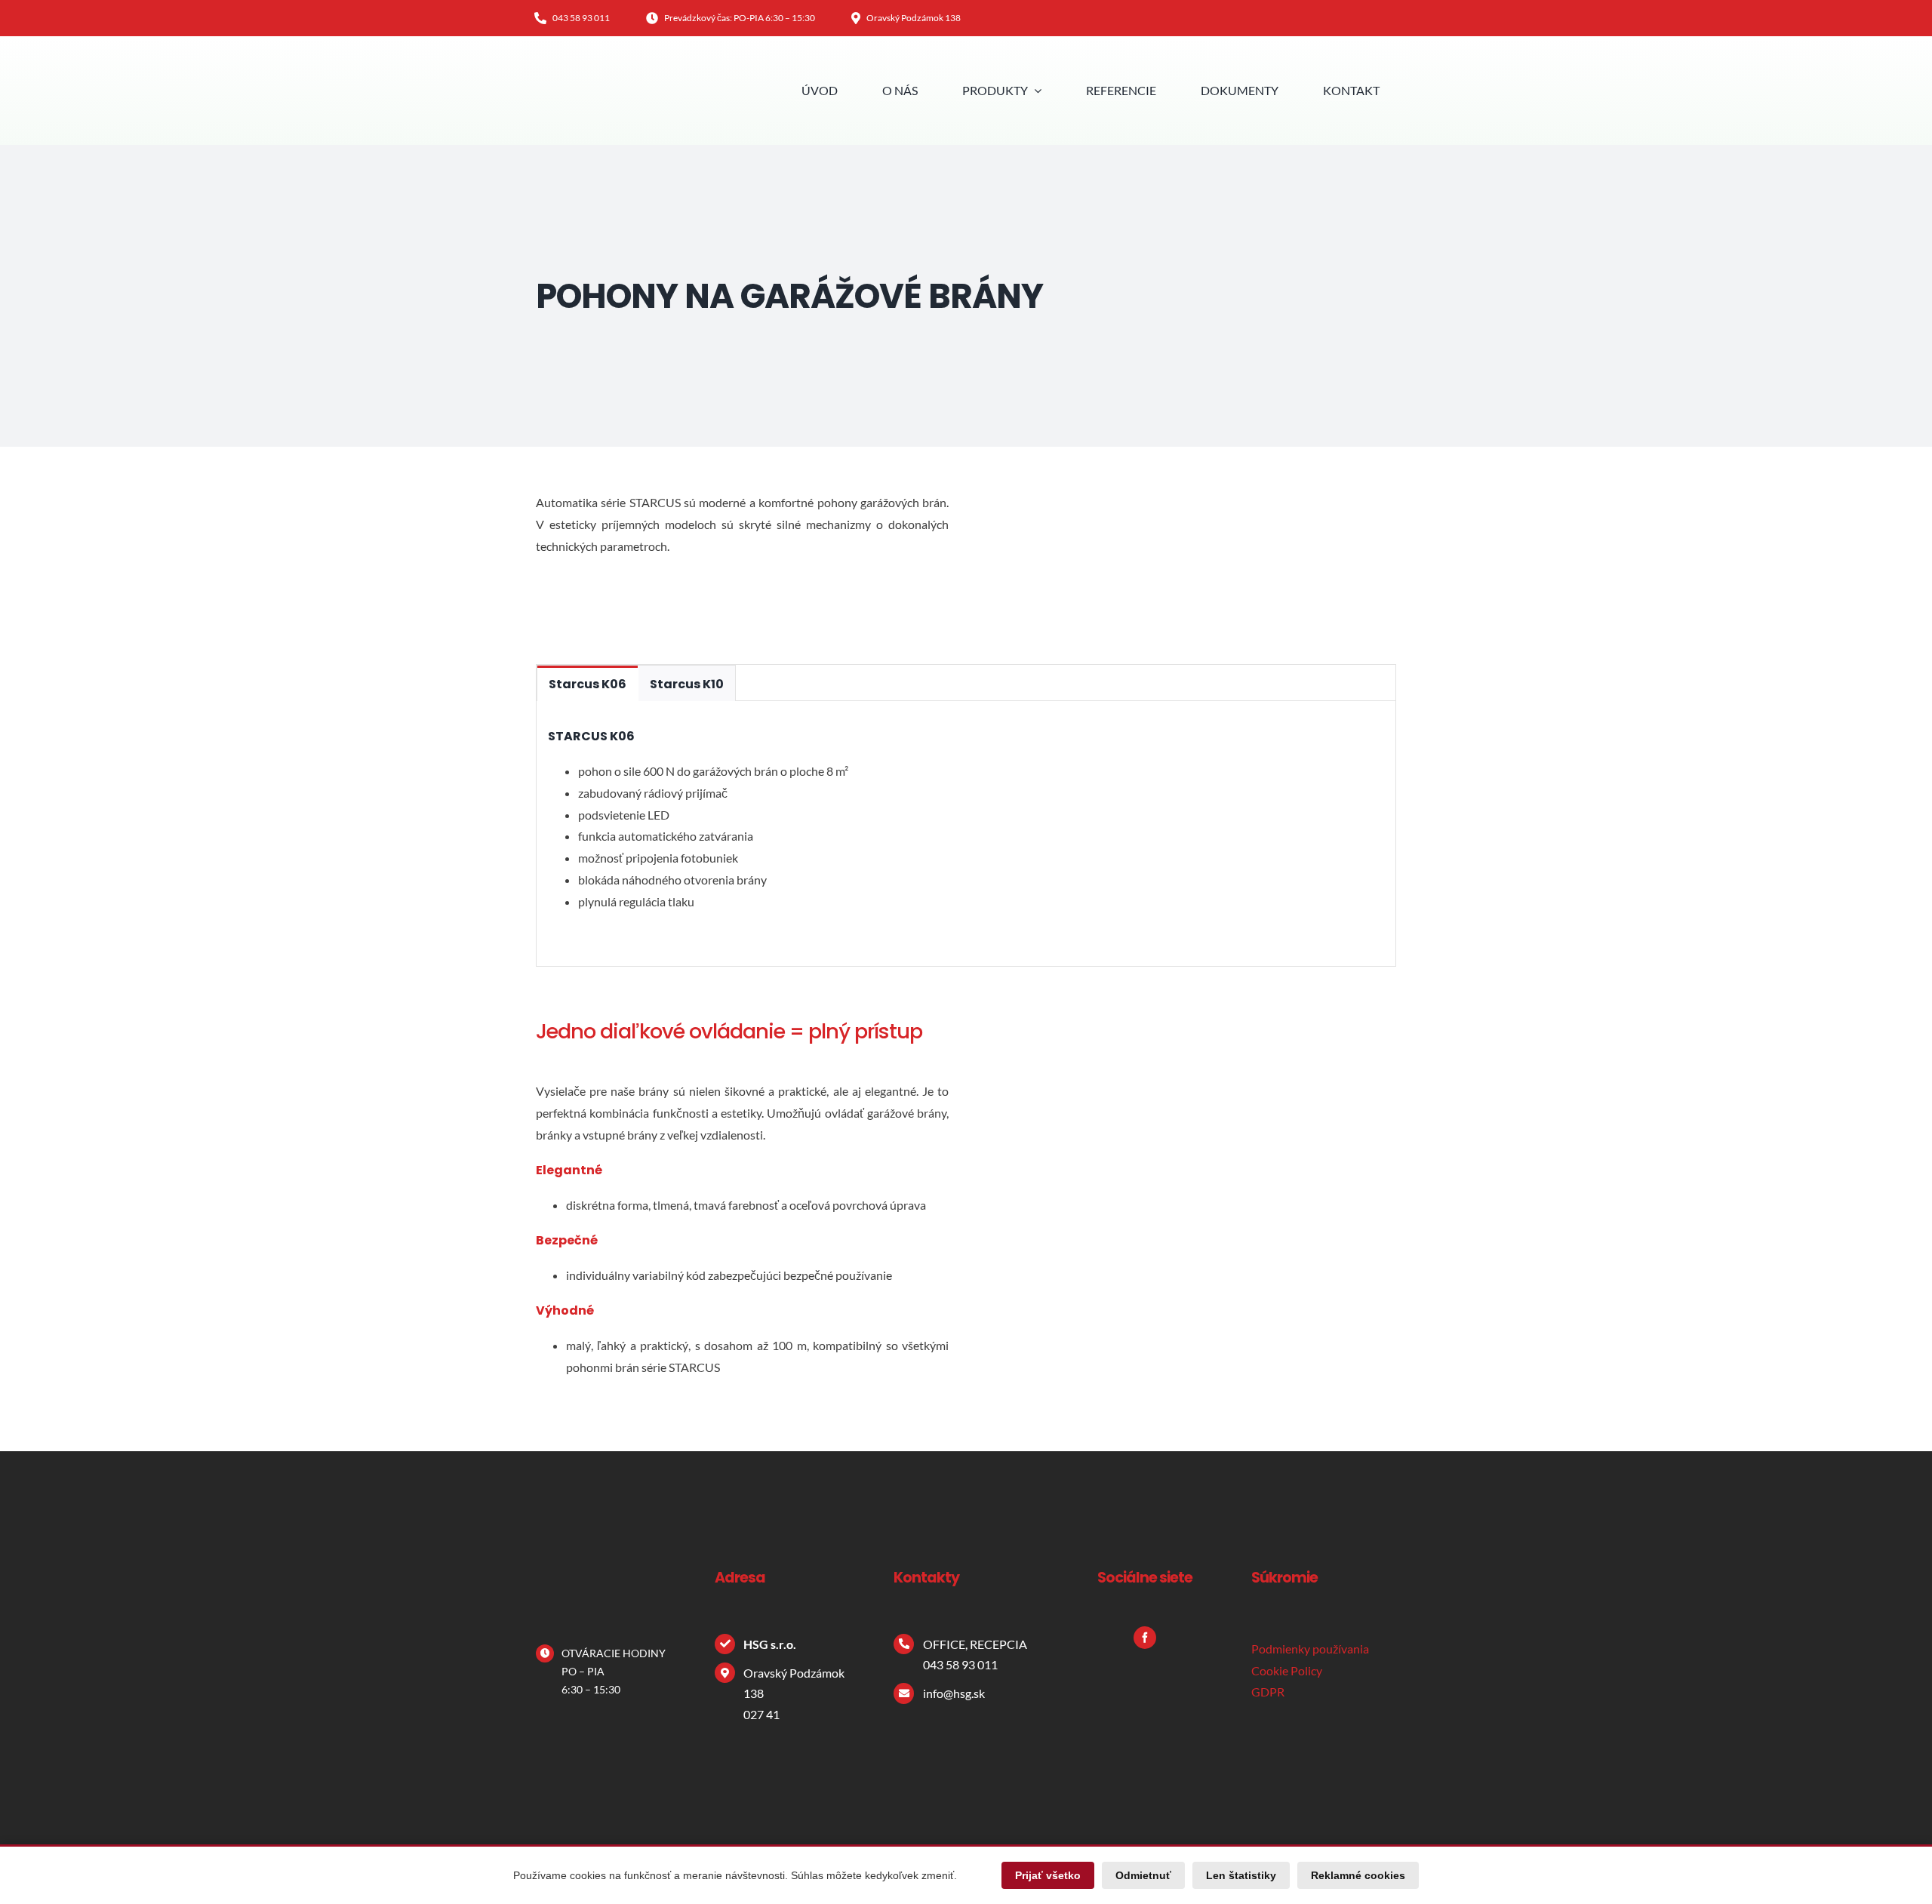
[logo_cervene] (585, 74)
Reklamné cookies (1358, 1875)
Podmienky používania (1310, 1649)
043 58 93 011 (960, 1664)
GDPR (1268, 1692)
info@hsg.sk (954, 1693)
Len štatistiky (1241, 1875)
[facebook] (1145, 1638)
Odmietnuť (1143, 1875)
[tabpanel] (966, 834)
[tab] (588, 683)
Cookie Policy (1287, 1670)
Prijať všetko (1048, 1875)
